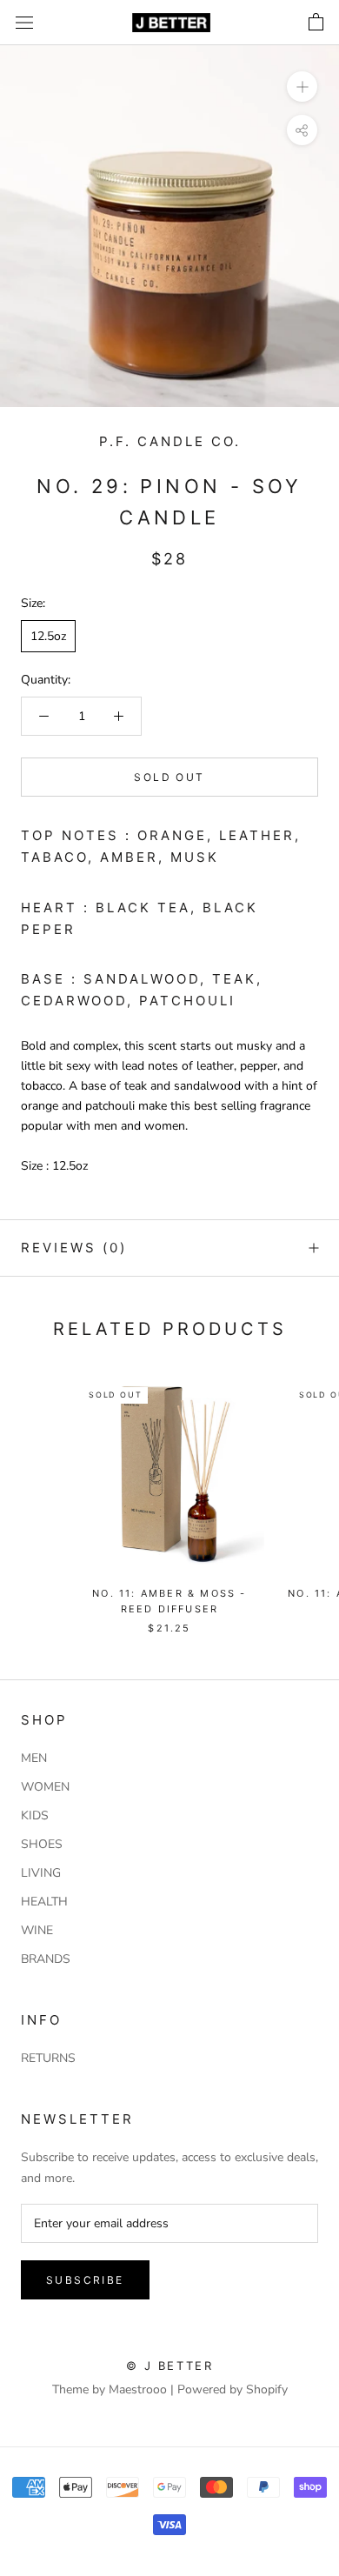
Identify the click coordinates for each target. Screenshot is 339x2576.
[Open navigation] (24, 23)
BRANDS (46, 1959)
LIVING (41, 1873)
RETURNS (48, 2058)
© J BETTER (170, 2366)
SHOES (42, 1844)
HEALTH (44, 1902)
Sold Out (169, 777)
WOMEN (45, 1787)
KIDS (35, 1815)
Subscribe (85, 2280)
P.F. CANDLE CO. (170, 441)
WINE (37, 1930)
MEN (34, 1758)
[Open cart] (316, 23)
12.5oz (48, 636)
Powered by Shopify (233, 2389)
